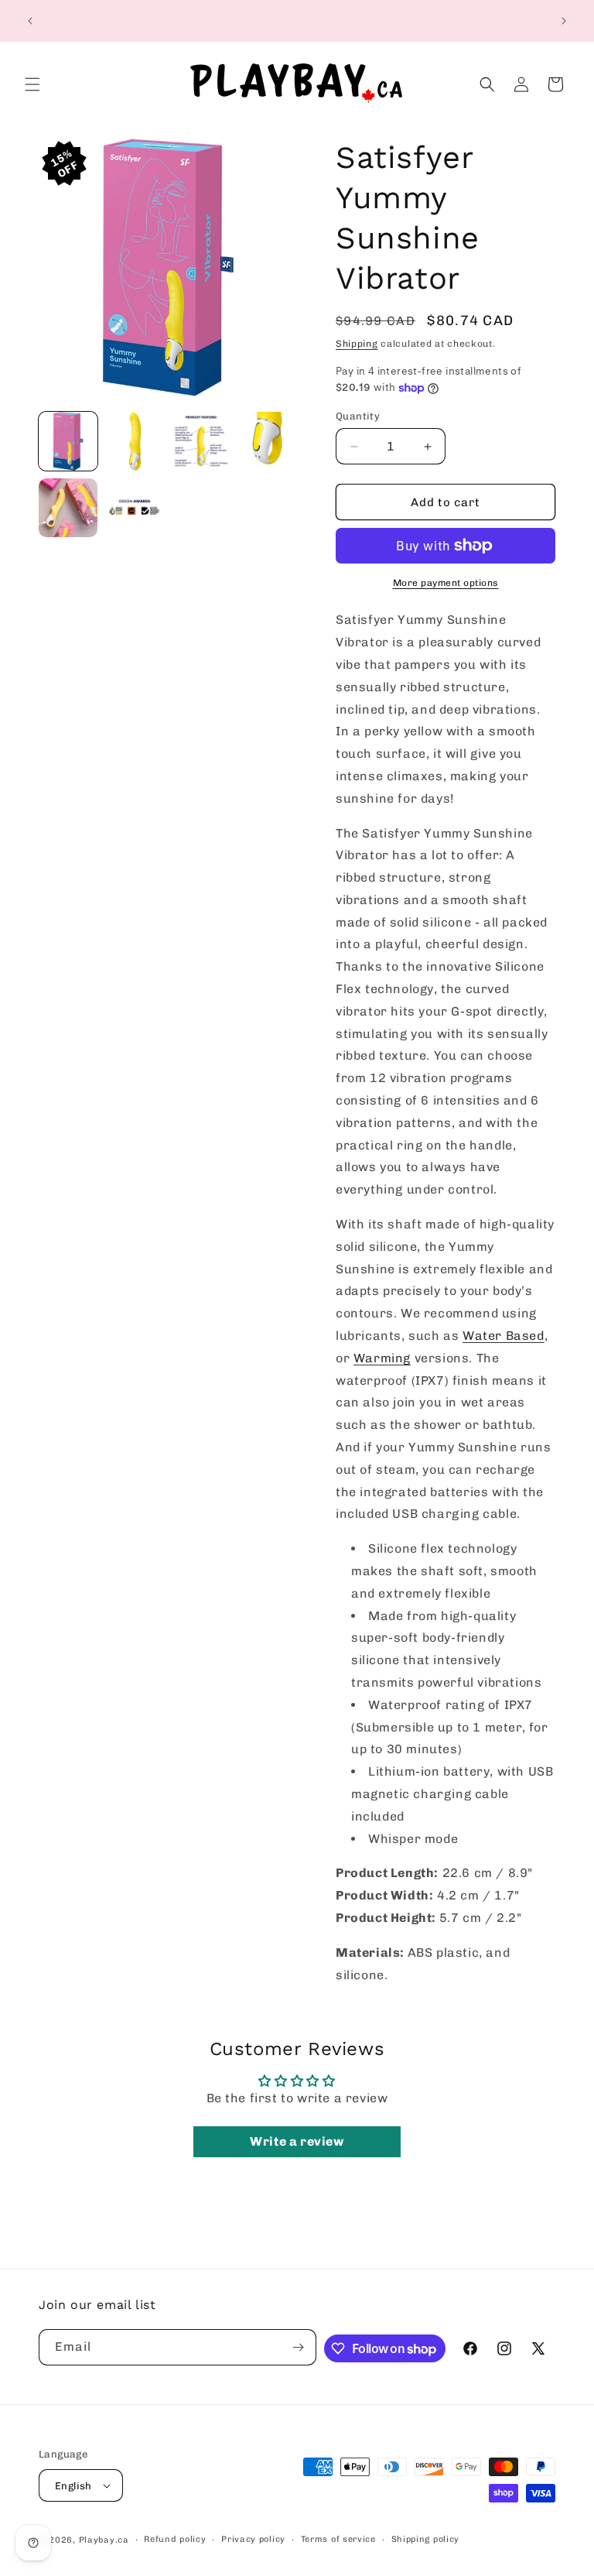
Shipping (357, 344)
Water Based (504, 1336)
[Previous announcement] (30, 21)
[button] (32, 84)
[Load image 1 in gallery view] (68, 441)
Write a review (297, 2141)
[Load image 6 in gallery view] (135, 508)
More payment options (446, 583)
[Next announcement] (564, 21)
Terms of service (338, 2539)
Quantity (358, 416)
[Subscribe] (299, 2347)
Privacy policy (253, 2539)
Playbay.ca (104, 2540)
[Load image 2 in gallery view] (135, 441)
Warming (382, 1358)
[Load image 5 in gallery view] (68, 508)
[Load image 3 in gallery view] (201, 441)
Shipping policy (426, 2539)
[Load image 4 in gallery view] (268, 441)
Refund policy (175, 2539)
